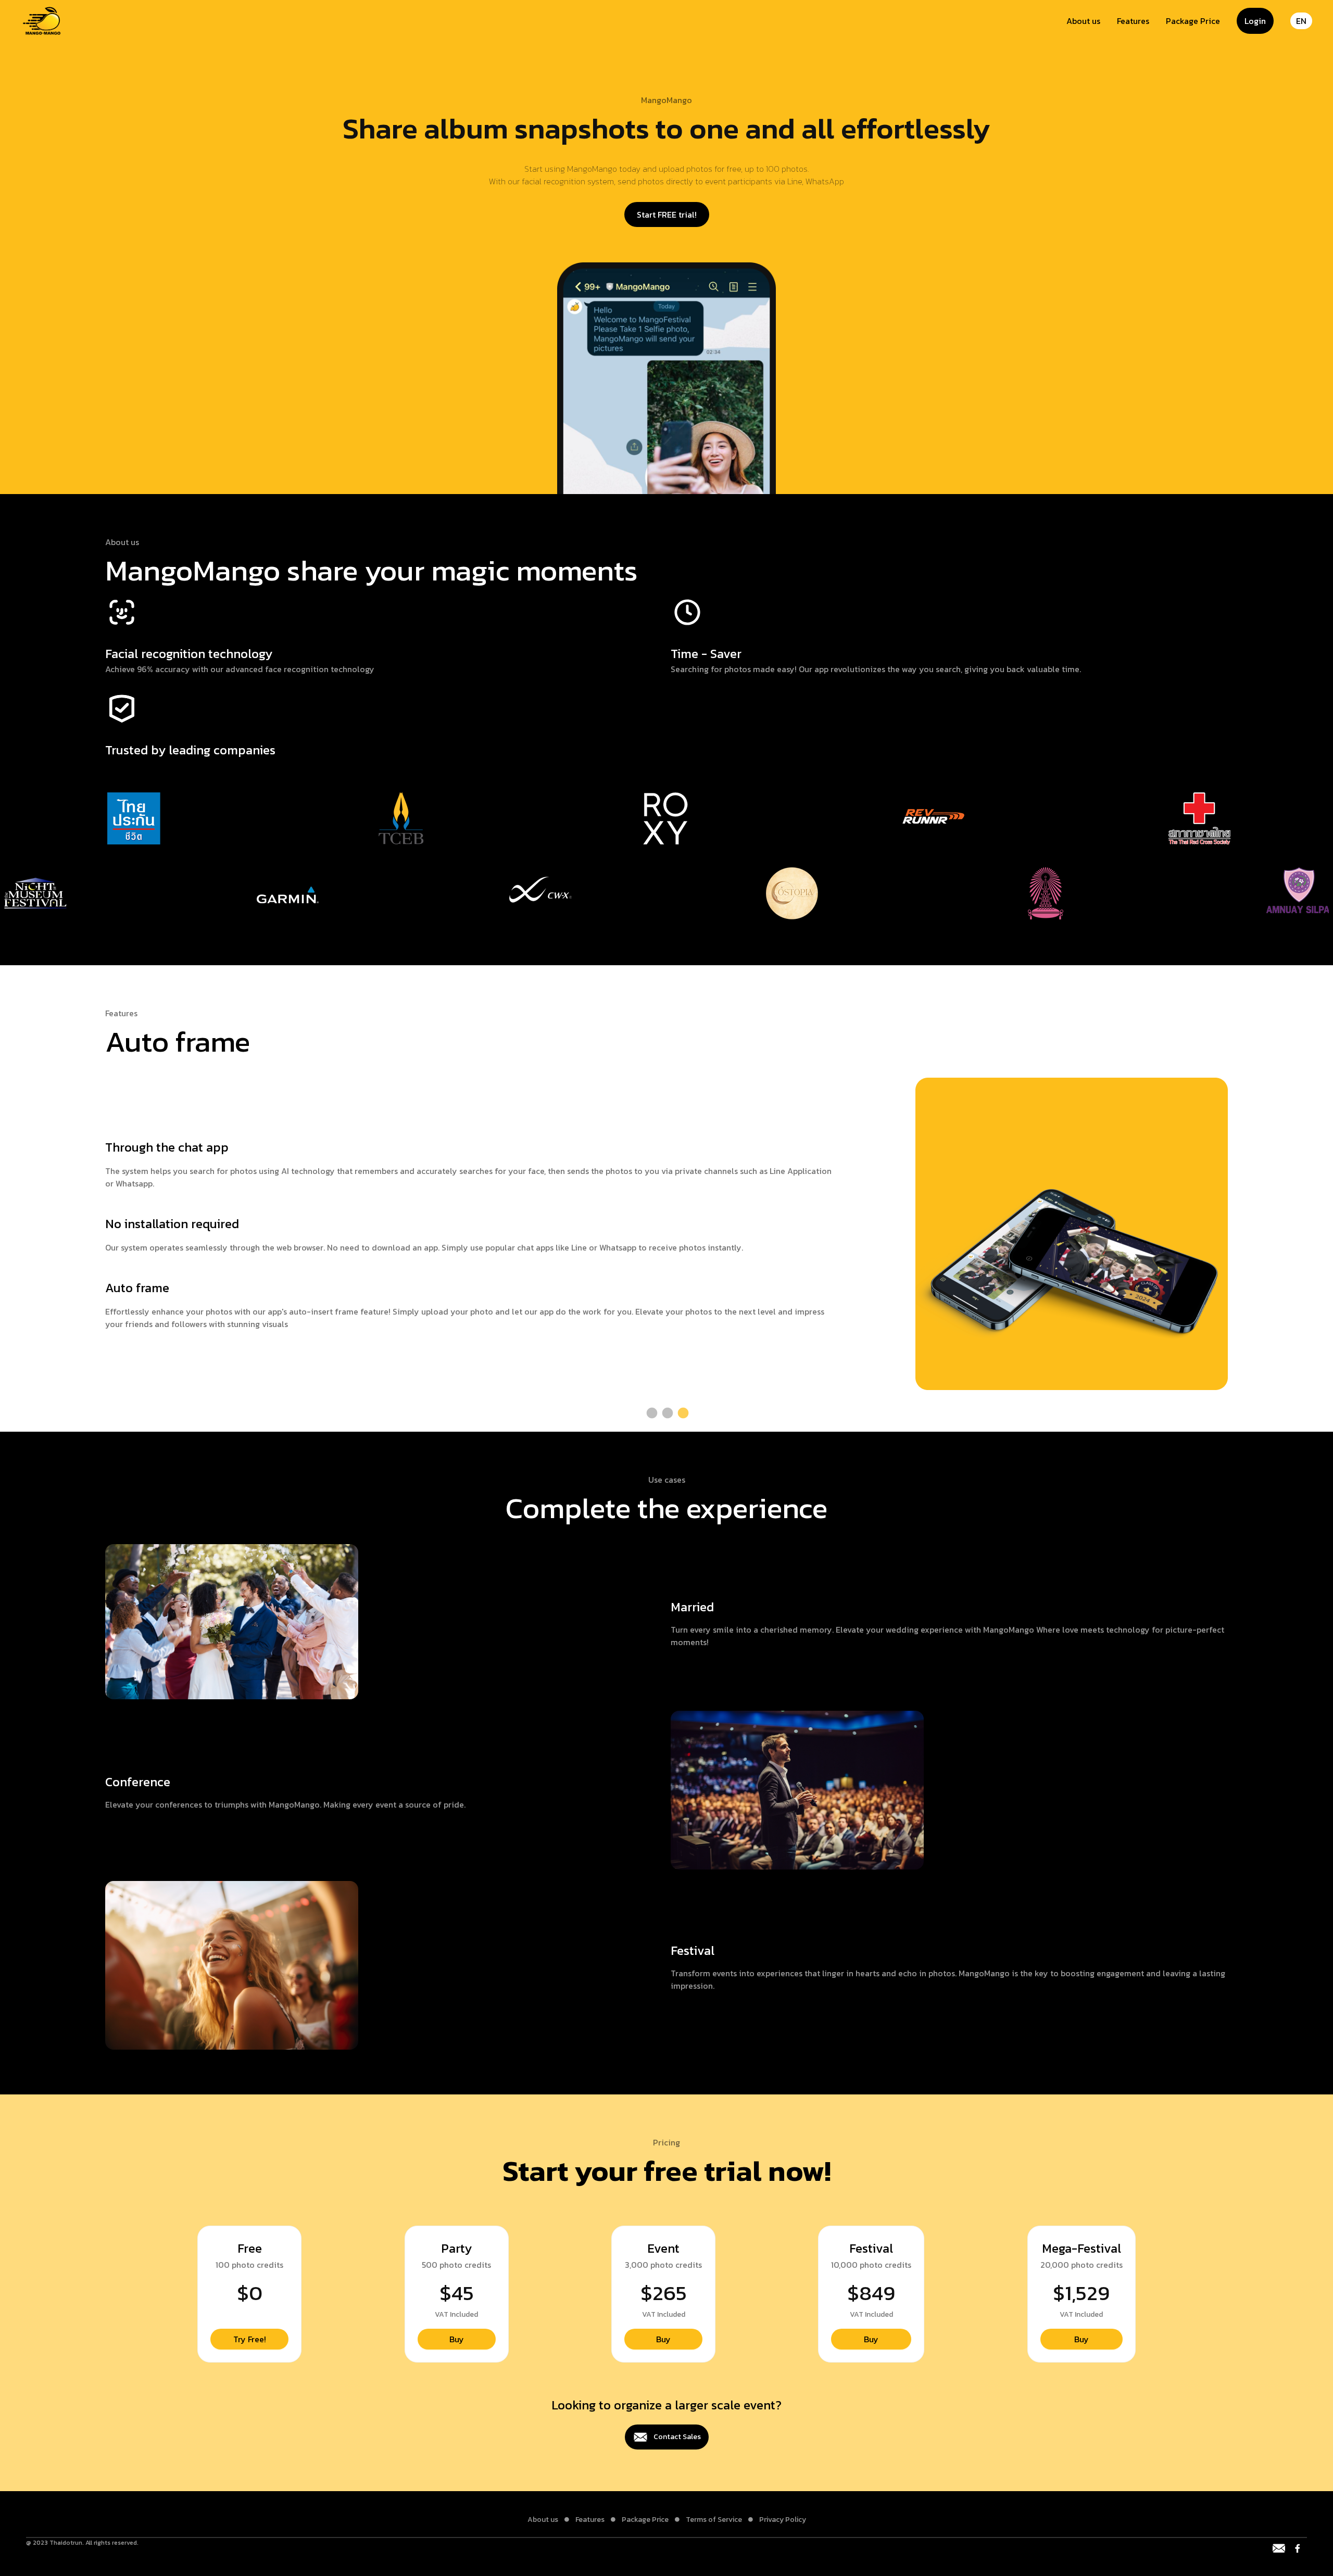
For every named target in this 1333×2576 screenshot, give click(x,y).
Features (1133, 21)
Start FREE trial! (667, 214)
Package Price (1193, 21)
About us (1083, 21)
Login (1255, 21)
